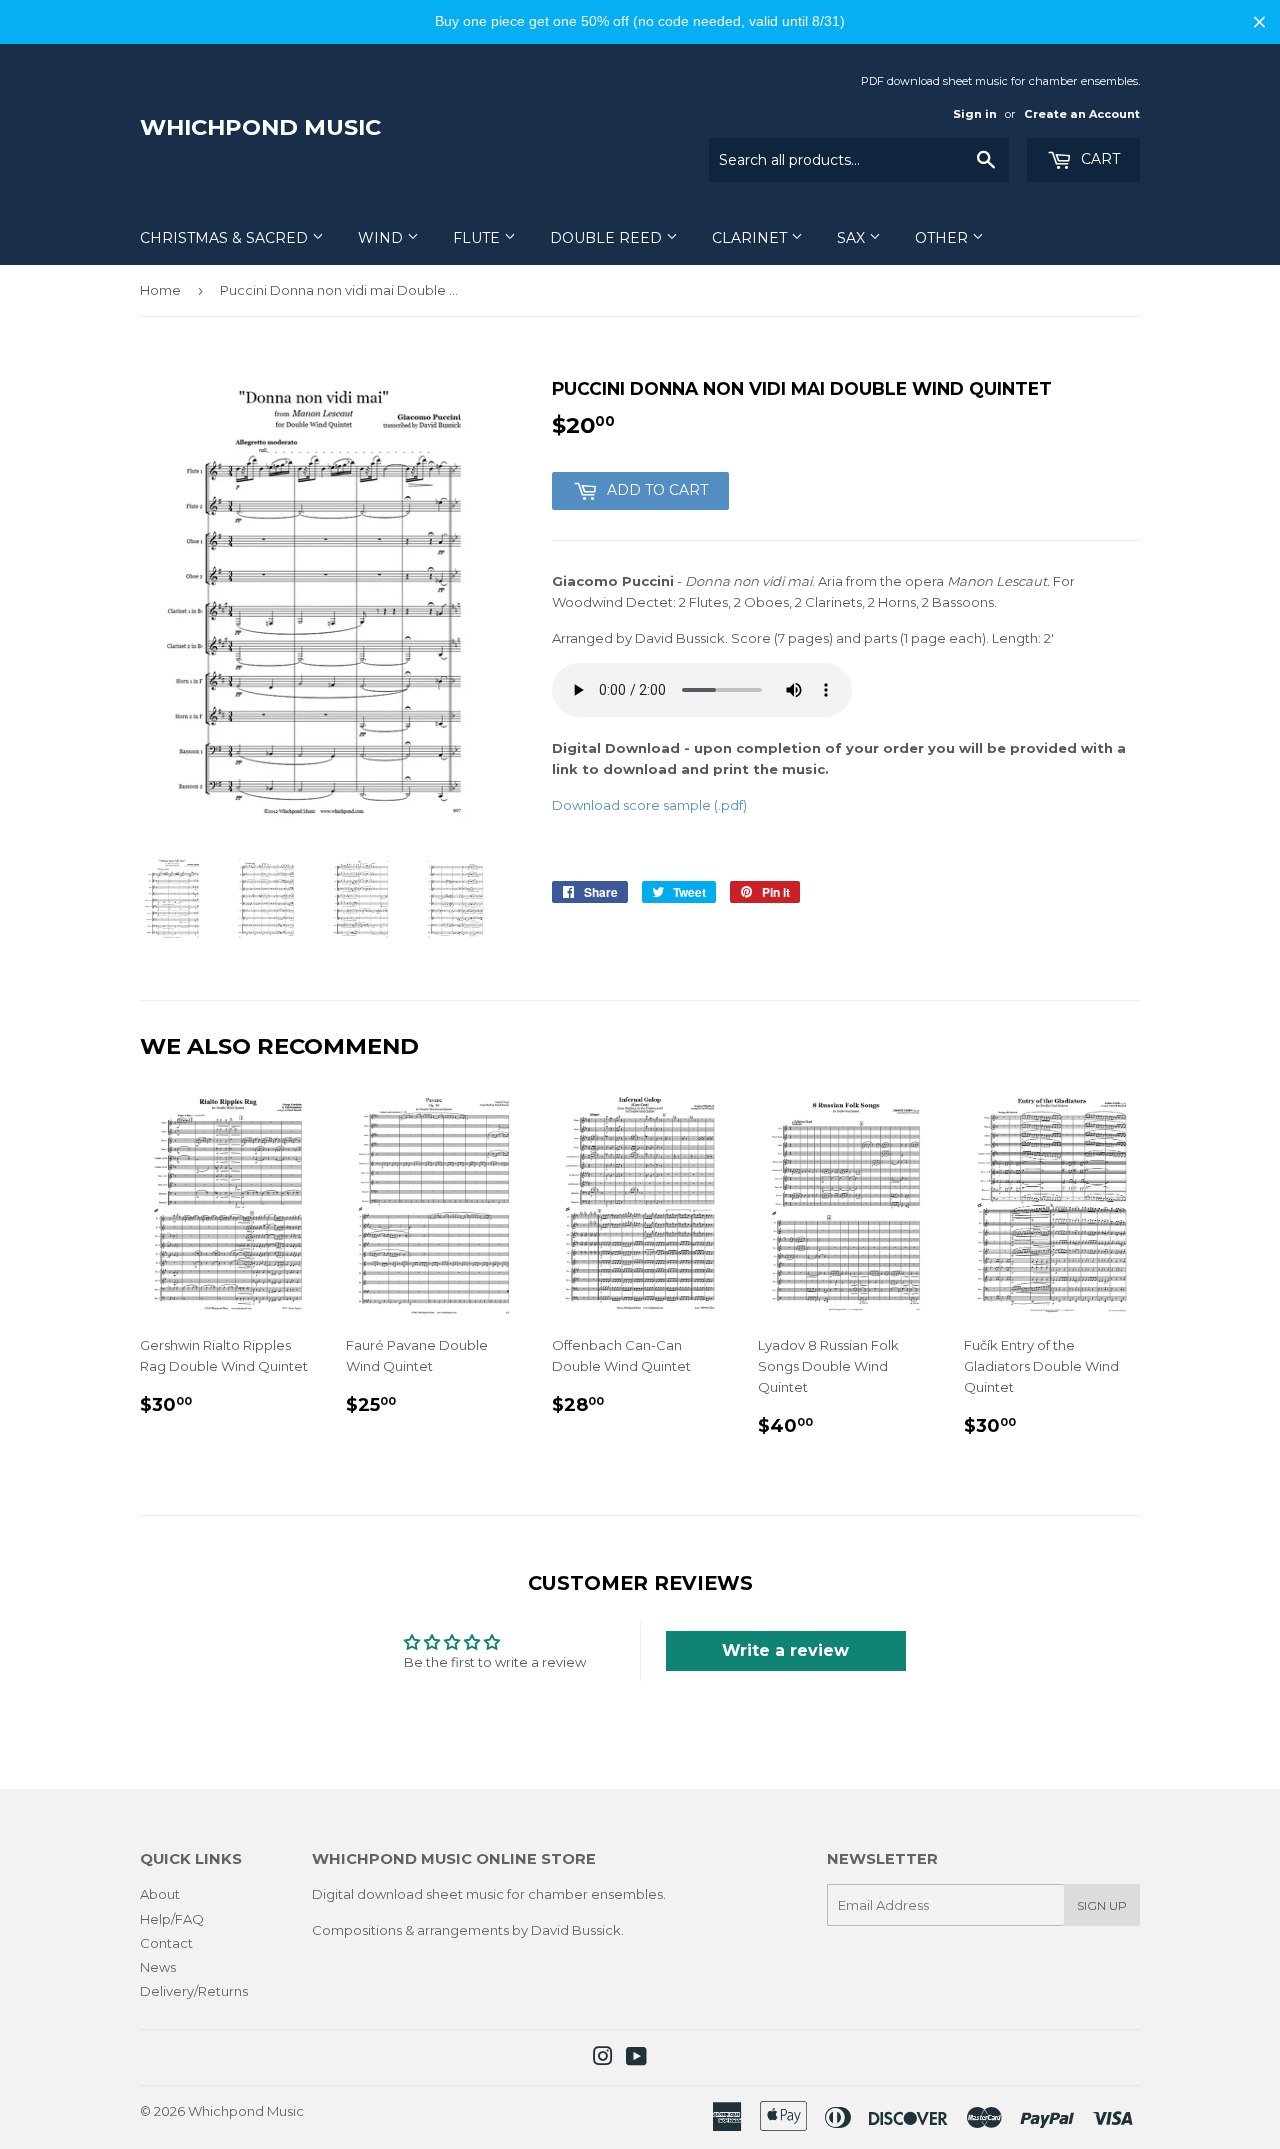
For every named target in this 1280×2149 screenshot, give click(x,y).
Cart (1098, 159)
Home (160, 290)
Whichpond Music (260, 127)
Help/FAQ (172, 1919)
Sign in (975, 114)
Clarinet (751, 238)
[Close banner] (1259, 21)
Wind (382, 238)
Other (943, 238)
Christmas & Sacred (226, 238)
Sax (853, 238)
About (160, 1894)
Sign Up (1102, 1905)
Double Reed (608, 238)
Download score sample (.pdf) (649, 805)
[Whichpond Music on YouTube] (636, 2059)
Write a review (785, 1650)
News (158, 1967)
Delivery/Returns (194, 1991)
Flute (478, 238)
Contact (166, 1943)
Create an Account (1082, 114)
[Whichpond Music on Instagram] (603, 2059)
